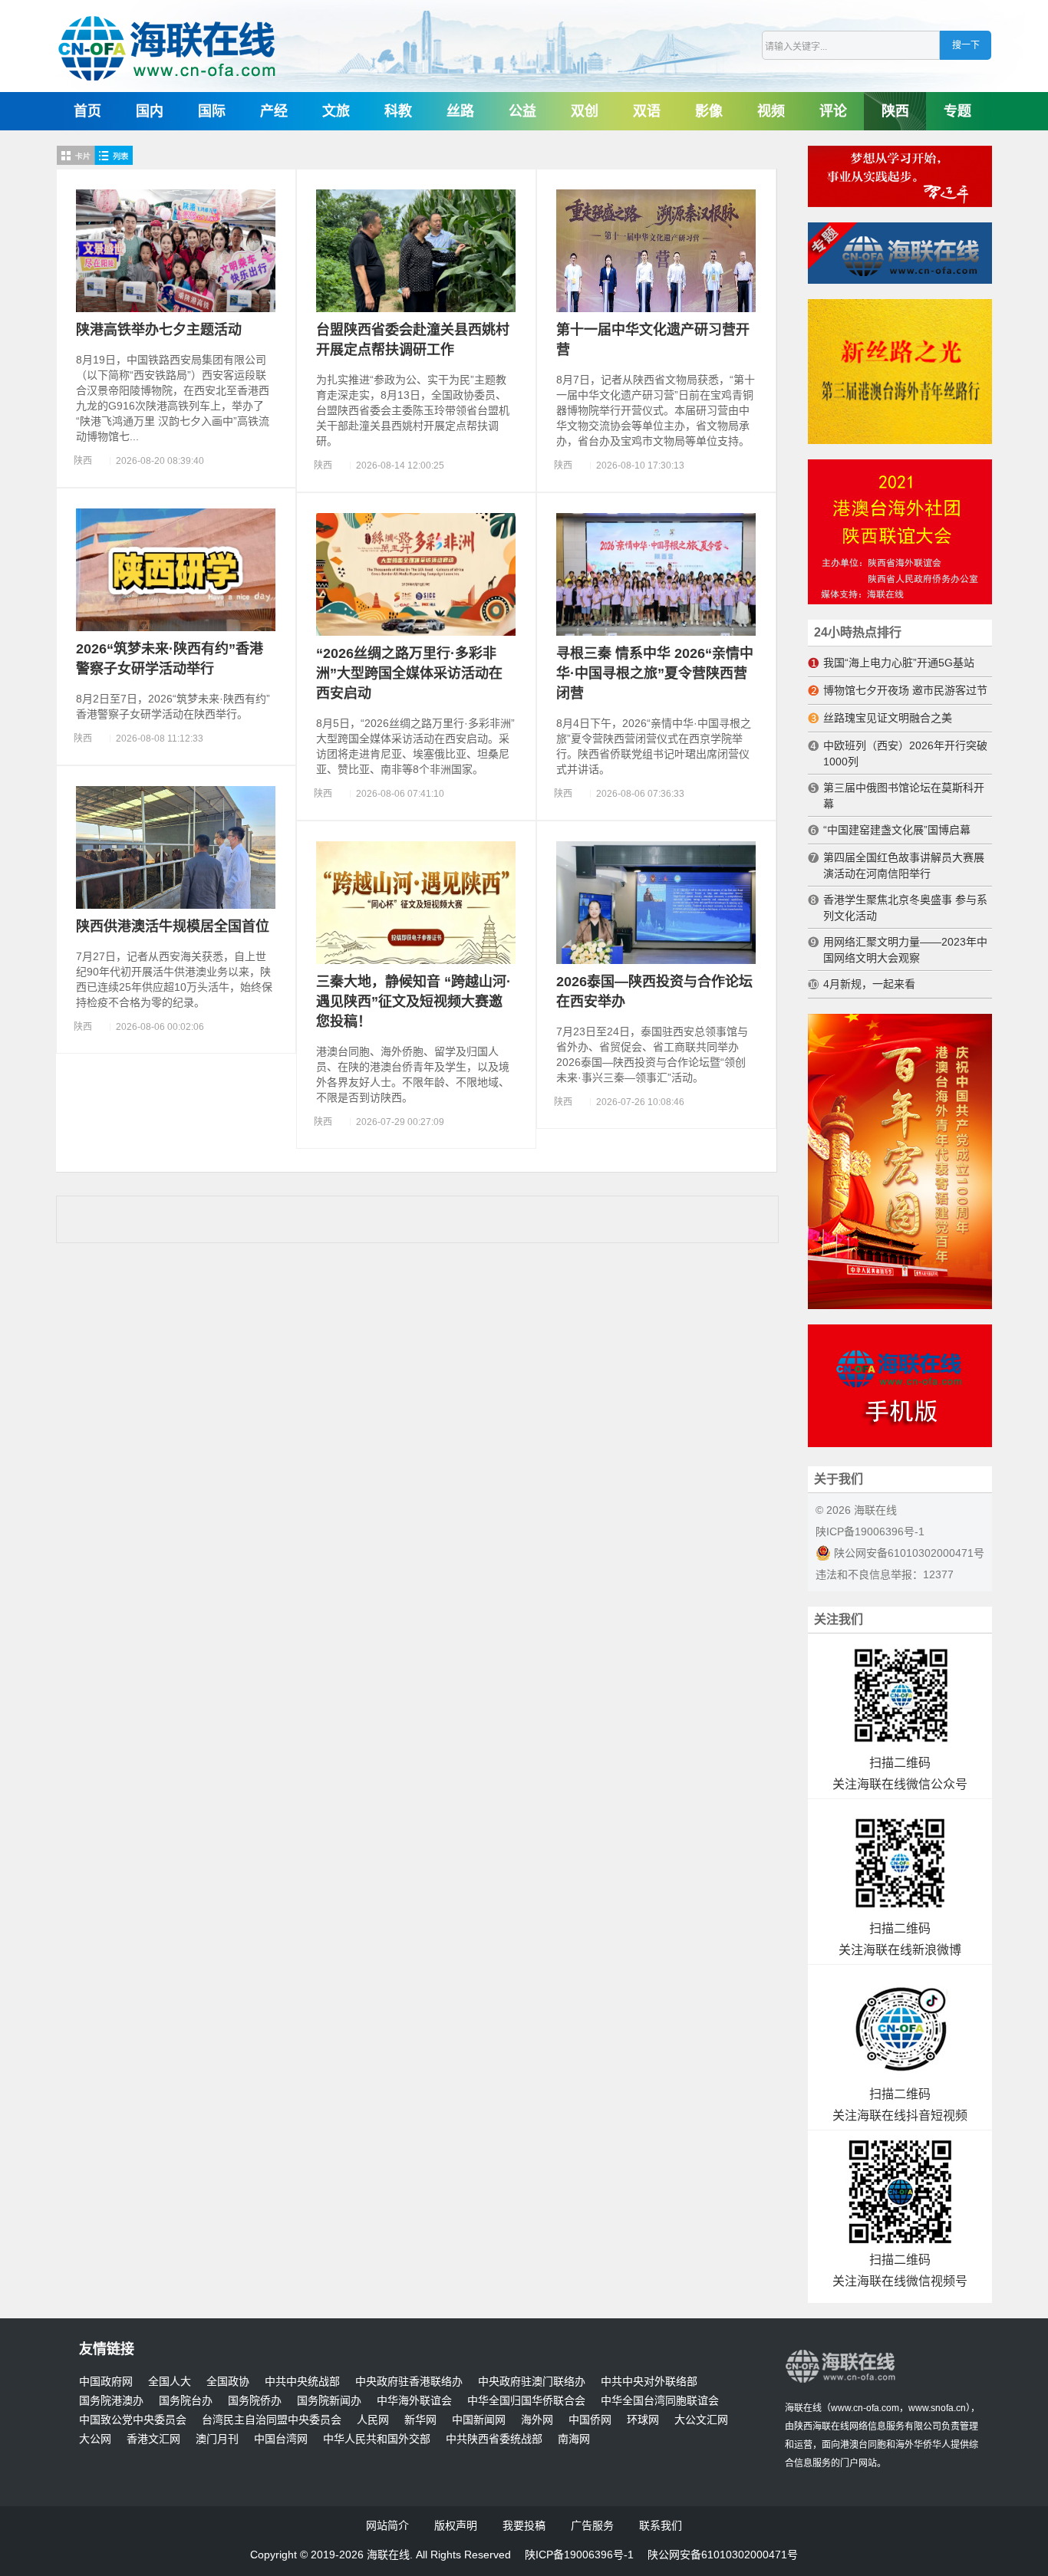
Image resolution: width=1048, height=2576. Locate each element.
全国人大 (170, 2382)
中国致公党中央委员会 (133, 2420)
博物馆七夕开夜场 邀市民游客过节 (905, 690)
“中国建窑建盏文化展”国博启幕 (897, 830)
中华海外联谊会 (414, 2401)
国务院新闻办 (329, 2401)
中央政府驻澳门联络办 (532, 2382)
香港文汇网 (153, 2439)
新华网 (420, 2420)
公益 (522, 111)
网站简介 (387, 2525)
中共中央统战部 (302, 2382)
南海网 (574, 2439)
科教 (398, 111)
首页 (87, 111)
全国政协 (228, 2382)
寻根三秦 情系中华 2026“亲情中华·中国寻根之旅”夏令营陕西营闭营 (655, 673)
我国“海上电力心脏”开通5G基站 (899, 663)
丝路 (460, 111)
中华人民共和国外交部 (377, 2439)
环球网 (643, 2420)
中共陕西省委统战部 (494, 2439)
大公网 (95, 2439)
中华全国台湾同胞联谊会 (660, 2401)
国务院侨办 (255, 2401)
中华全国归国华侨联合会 (526, 2401)
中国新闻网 (479, 2420)
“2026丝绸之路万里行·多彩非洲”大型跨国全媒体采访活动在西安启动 (409, 673)
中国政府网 (106, 2382)
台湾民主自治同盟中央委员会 (272, 2420)
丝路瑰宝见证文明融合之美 (888, 718)
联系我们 (661, 2525)
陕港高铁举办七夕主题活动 (159, 330)
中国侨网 (590, 2420)
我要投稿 (524, 2525)
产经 (274, 111)
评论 (833, 111)
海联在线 (803, 2408)
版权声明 (456, 2525)
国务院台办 (186, 2401)
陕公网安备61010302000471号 (908, 1553)
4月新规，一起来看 (869, 984)
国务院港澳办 (111, 2401)
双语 (647, 111)
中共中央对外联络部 (649, 2382)
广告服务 (592, 2525)
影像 (709, 111)
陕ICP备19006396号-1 (870, 1531)
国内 (150, 111)
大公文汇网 (701, 2420)
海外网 (537, 2420)
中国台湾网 (281, 2439)
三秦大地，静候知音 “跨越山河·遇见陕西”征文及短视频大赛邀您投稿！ (414, 1002)
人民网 (373, 2420)
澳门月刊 (217, 2439)
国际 (212, 111)
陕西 (895, 111)
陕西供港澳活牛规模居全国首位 (173, 926)
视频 (771, 111)
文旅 (336, 111)
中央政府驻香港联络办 (409, 2382)
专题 (957, 111)
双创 (585, 111)
